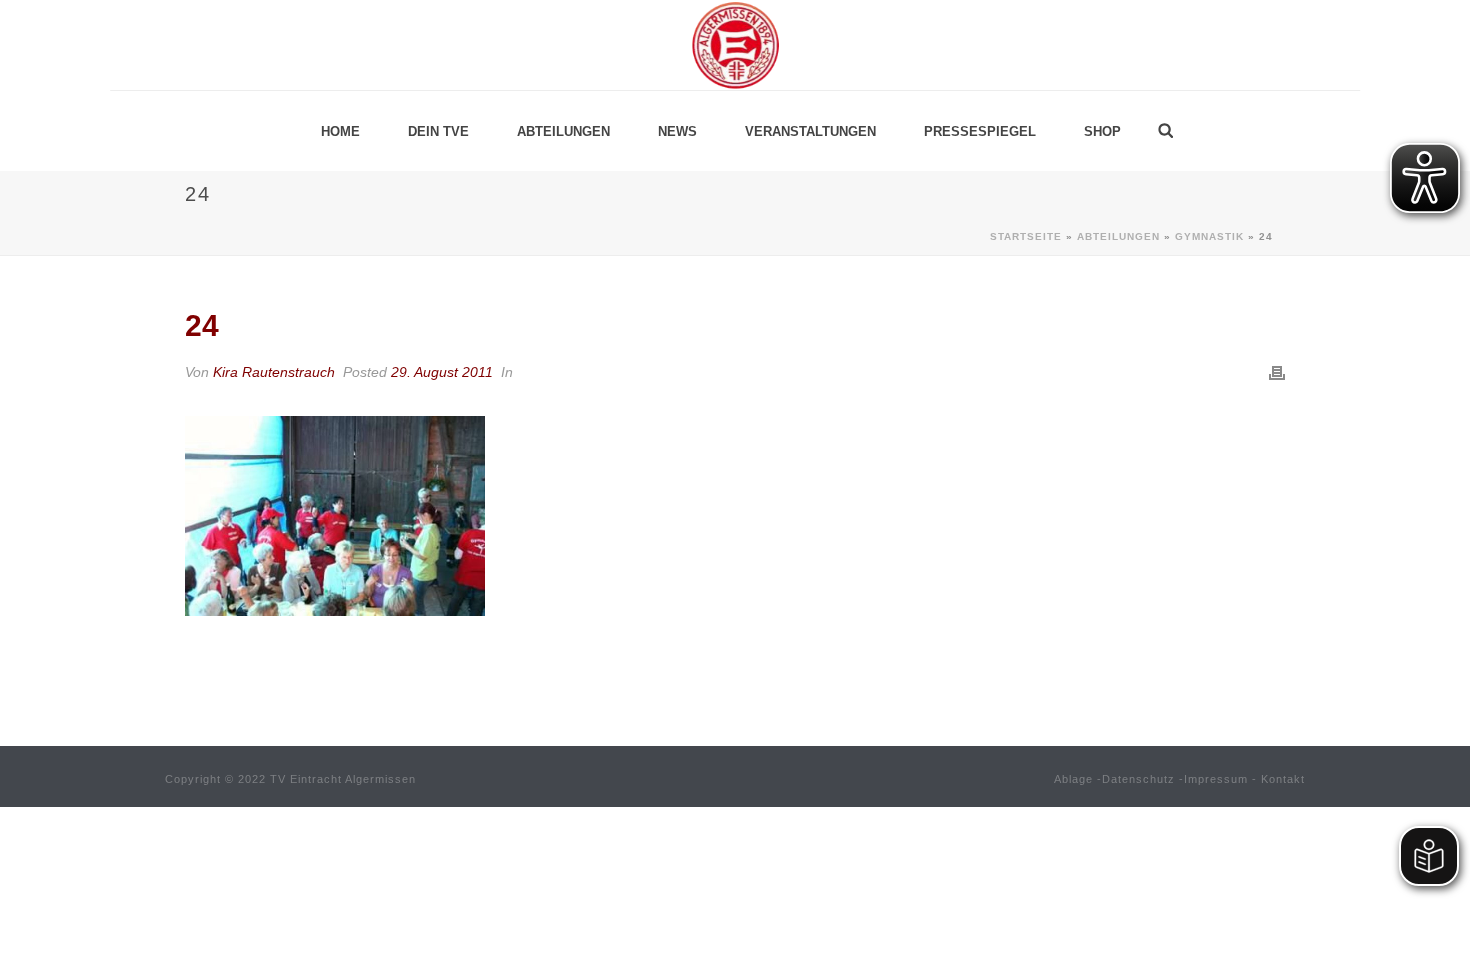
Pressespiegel (980, 131)
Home (340, 131)
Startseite (1026, 236)
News (677, 131)
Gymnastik (1209, 236)
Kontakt (1283, 779)
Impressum (1216, 779)
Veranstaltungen (810, 131)
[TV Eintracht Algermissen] (735, 45)
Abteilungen (563, 131)
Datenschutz (1138, 779)
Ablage (1073, 779)
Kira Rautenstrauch (274, 372)
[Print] (1277, 372)
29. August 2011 (442, 372)
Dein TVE (438, 131)
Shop (1102, 131)
